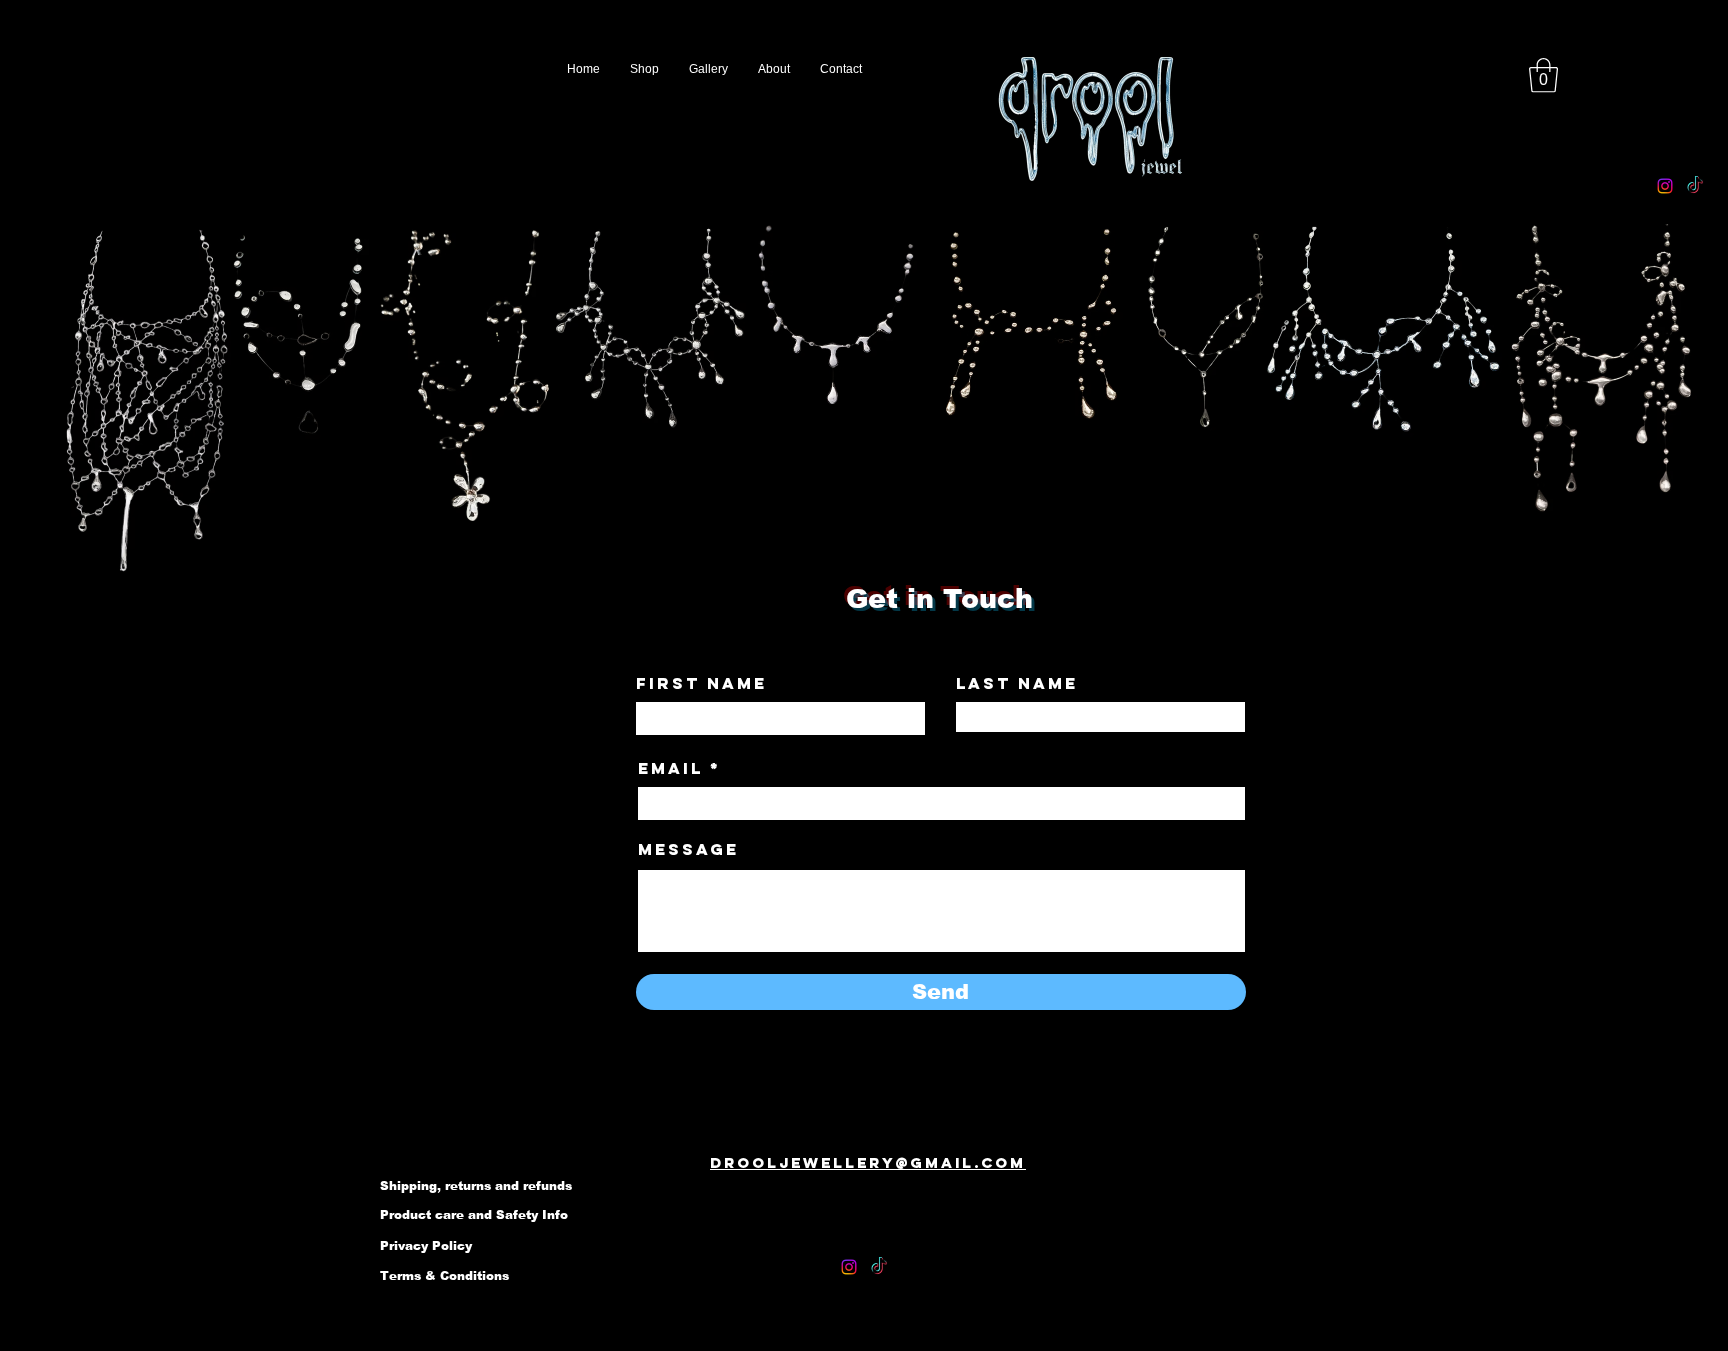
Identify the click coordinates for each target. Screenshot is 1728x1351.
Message (688, 849)
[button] (1543, 75)
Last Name (1017, 683)
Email (670, 768)
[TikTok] (1695, 186)
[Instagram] (1665, 186)
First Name (701, 683)
